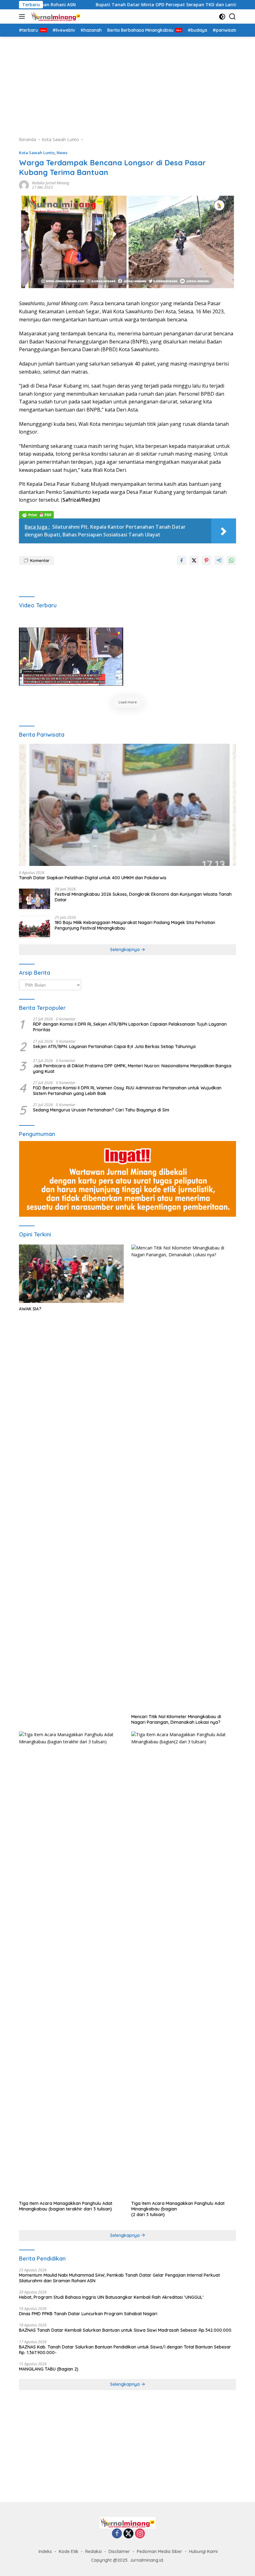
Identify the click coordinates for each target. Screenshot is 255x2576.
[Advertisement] (127, 83)
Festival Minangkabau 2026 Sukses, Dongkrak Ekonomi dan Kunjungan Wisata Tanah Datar (143, 897)
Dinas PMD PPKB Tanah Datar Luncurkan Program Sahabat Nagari (88, 2314)
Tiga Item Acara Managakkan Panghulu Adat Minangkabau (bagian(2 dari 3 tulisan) (178, 2209)
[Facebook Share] (182, 560)
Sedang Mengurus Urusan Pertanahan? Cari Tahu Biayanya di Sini (101, 1110)
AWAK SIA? (30, 1309)
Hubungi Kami (203, 2551)
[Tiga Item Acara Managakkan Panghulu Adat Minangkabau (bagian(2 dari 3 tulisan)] (184, 1964)
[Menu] (23, 16)
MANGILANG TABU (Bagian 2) (49, 2369)
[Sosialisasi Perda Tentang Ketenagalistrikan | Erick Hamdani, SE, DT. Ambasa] (71, 657)
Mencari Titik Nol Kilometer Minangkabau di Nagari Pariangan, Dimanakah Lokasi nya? (176, 1719)
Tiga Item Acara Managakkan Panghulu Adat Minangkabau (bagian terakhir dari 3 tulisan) (66, 2206)
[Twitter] (128, 2534)
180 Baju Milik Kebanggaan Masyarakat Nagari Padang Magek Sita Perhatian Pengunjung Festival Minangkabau (135, 925)
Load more (128, 702)
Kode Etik (69, 2551)
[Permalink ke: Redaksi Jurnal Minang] (24, 185)
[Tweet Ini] (194, 560)
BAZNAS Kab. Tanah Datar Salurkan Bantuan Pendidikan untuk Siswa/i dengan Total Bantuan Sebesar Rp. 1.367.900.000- (125, 2350)
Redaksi (93, 2551)
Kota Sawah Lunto (37, 153)
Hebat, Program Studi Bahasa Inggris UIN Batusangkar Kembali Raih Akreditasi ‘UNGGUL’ (111, 2297)
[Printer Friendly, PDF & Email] (36, 514)
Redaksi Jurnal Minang (51, 183)
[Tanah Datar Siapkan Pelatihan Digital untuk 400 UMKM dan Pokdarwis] (127, 805)
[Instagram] (140, 2534)
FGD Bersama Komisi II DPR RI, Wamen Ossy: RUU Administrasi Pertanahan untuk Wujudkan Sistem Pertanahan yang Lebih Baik (127, 1091)
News (62, 153)
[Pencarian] (232, 17)
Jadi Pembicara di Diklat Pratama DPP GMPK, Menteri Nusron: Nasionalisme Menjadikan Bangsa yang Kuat (132, 1069)
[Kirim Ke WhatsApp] (231, 560)
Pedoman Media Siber (160, 2551)
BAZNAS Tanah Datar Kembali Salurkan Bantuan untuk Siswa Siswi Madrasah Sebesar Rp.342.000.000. (126, 2330)
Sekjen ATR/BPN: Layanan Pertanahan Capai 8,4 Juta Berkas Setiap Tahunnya (114, 1046)
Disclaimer (119, 2551)
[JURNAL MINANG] (55, 16)
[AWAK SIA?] (71, 1274)
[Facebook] (117, 2534)
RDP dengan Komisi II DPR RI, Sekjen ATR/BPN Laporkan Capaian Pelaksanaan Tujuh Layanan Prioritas (130, 1027)
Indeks (45, 2551)
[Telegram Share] (219, 560)
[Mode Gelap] (222, 17)
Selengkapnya (125, 950)
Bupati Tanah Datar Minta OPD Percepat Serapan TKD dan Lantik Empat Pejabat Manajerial (144, 5)
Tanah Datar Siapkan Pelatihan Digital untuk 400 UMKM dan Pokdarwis (93, 878)
